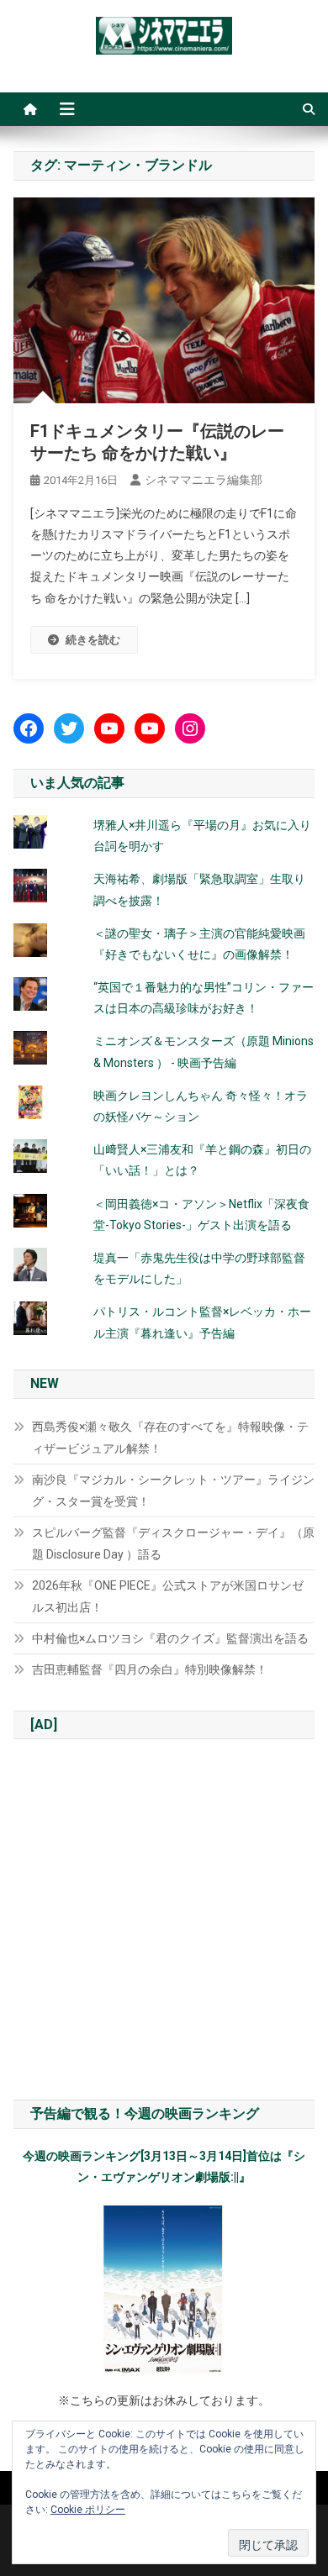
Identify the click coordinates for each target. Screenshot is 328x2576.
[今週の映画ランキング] (164, 2289)
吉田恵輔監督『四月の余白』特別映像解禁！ (150, 1669)
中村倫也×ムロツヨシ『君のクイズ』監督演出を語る (170, 1638)
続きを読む (93, 640)
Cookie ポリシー (88, 2510)
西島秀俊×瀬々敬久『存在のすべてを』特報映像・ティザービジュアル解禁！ (170, 1438)
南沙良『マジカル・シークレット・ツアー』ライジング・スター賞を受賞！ (173, 1490)
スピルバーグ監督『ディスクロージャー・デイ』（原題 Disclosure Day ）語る (173, 1543)
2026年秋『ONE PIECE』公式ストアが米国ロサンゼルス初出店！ (168, 1596)
